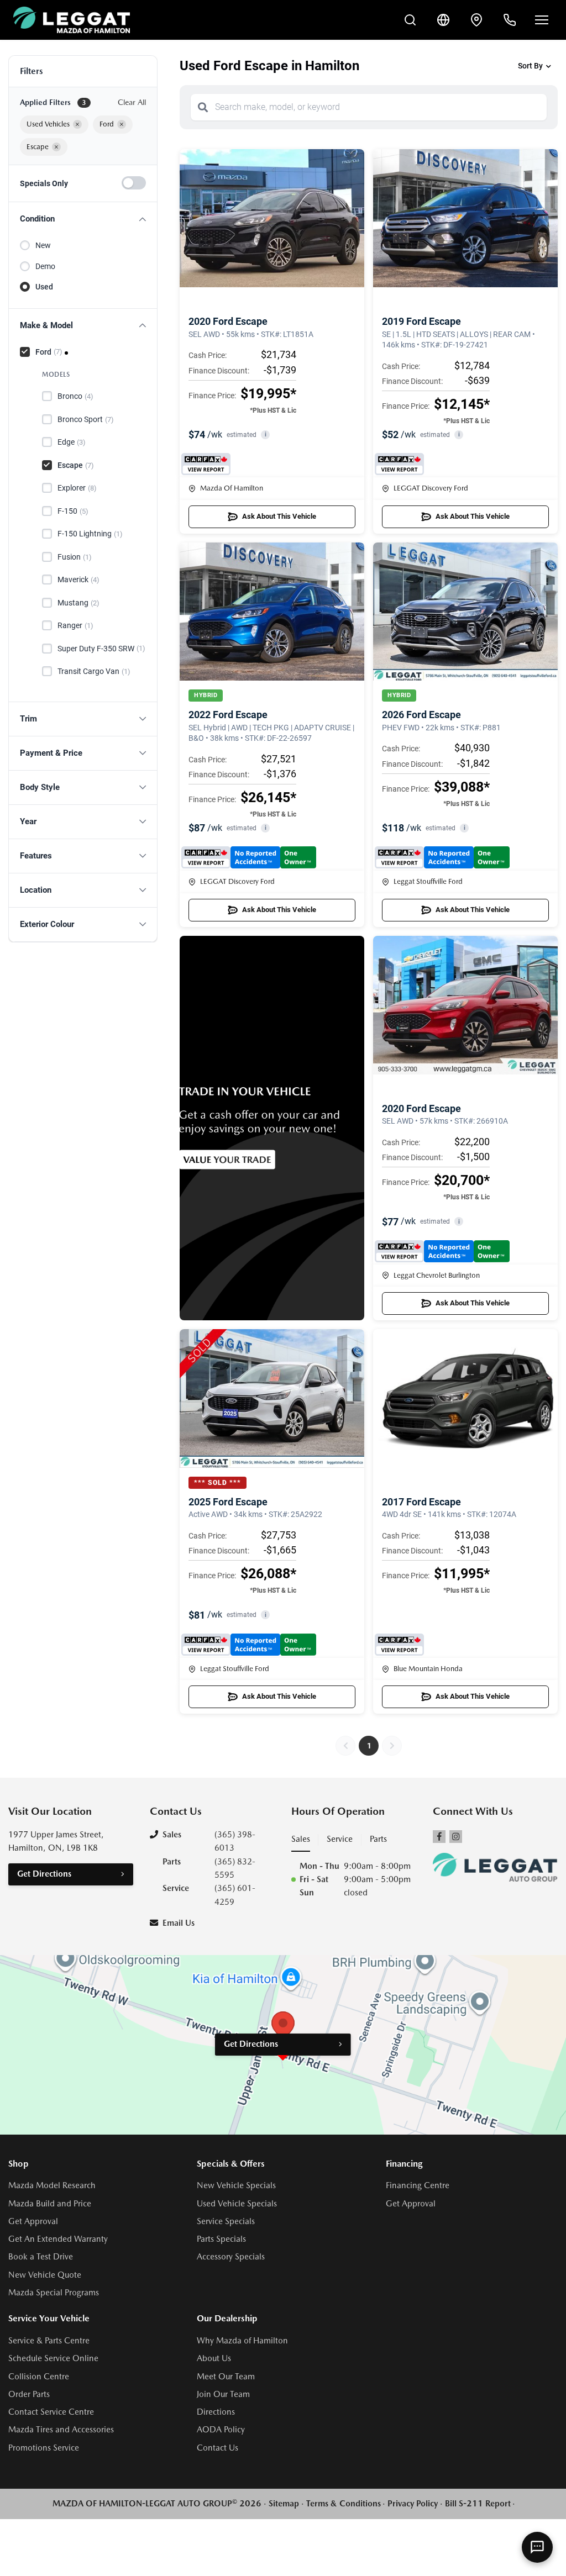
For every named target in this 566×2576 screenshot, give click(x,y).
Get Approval (33, 2221)
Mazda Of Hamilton (232, 488)
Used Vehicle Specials (237, 2204)
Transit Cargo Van (94, 671)
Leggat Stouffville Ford (428, 881)
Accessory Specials (231, 2257)
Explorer (77, 488)
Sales (301, 1839)
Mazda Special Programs (54, 2293)
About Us (214, 2358)
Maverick (78, 580)
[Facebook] (439, 1837)
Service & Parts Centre (49, 2341)
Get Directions (44, 1874)
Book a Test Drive (41, 2257)
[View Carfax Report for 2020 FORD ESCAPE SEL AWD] (206, 464)
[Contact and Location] (476, 20)
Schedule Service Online (53, 2358)
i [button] (266, 434)
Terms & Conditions (344, 2504)
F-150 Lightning (90, 534)
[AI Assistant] (537, 2547)
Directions (216, 2412)
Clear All (132, 102)
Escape (76, 465)
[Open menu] (542, 20)
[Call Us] (510, 20)
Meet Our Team (226, 2377)
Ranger (75, 625)
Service (340, 1839)
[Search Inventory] (410, 20)
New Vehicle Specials (236, 2185)
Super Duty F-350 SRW (101, 649)
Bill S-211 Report (478, 2504)
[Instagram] (456, 1837)
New (43, 245)
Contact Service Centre (51, 2412)
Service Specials (226, 2221)
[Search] (203, 107)
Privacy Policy (413, 2504)
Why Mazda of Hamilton (242, 2341)
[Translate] (443, 20)
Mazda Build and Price (50, 2204)
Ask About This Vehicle (279, 516)
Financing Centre (418, 2185)
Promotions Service (44, 2448)
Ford (49, 352)
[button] (83, 219)
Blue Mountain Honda (428, 1669)
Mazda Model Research (52, 2185)
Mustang (78, 603)
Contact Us (218, 2448)
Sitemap (284, 2504)
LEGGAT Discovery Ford (431, 488)
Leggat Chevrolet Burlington (437, 1275)
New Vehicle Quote (45, 2275)
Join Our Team (223, 2394)
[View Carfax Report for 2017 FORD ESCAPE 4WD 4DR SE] (399, 1645)
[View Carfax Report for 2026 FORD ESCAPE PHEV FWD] (442, 857)
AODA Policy (221, 2430)
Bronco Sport (86, 419)
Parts (378, 1839)
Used (44, 287)
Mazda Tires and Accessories (61, 2430)
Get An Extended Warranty (58, 2239)
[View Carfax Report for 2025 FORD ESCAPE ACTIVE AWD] (249, 1645)
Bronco (75, 396)
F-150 (73, 511)
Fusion (75, 557)
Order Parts (29, 2394)
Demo (45, 266)
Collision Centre (39, 2377)
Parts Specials (221, 2239)
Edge (72, 442)
